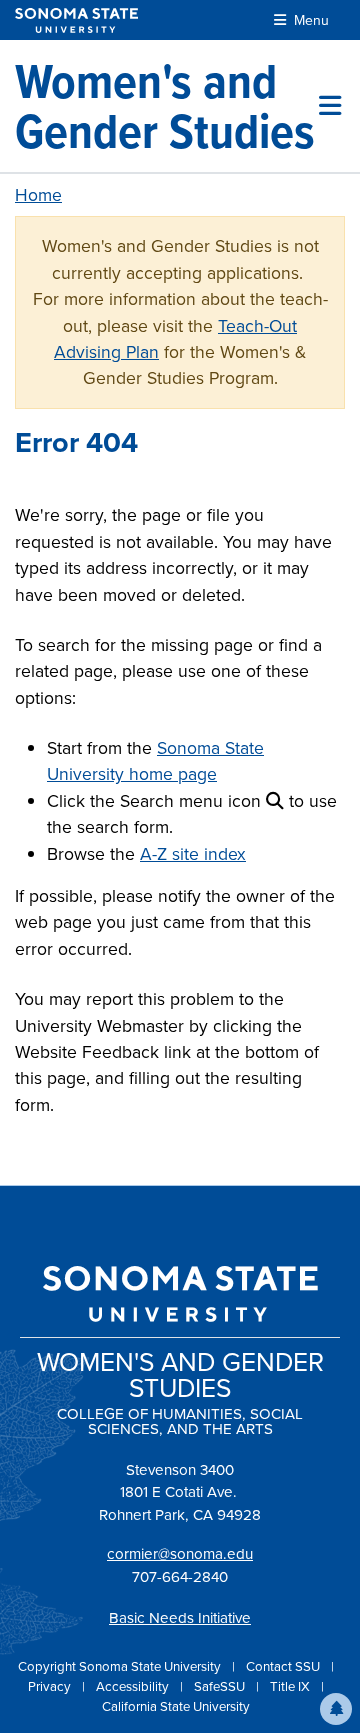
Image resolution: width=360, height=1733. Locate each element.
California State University (176, 1706)
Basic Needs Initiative (180, 1618)
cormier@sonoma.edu (180, 1554)
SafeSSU (221, 1686)
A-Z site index (193, 854)
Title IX (291, 1686)
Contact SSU (284, 1666)
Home (38, 195)
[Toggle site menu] (330, 106)
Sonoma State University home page (155, 761)
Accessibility (134, 1686)
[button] (336, 1709)
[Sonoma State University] (76, 20)
